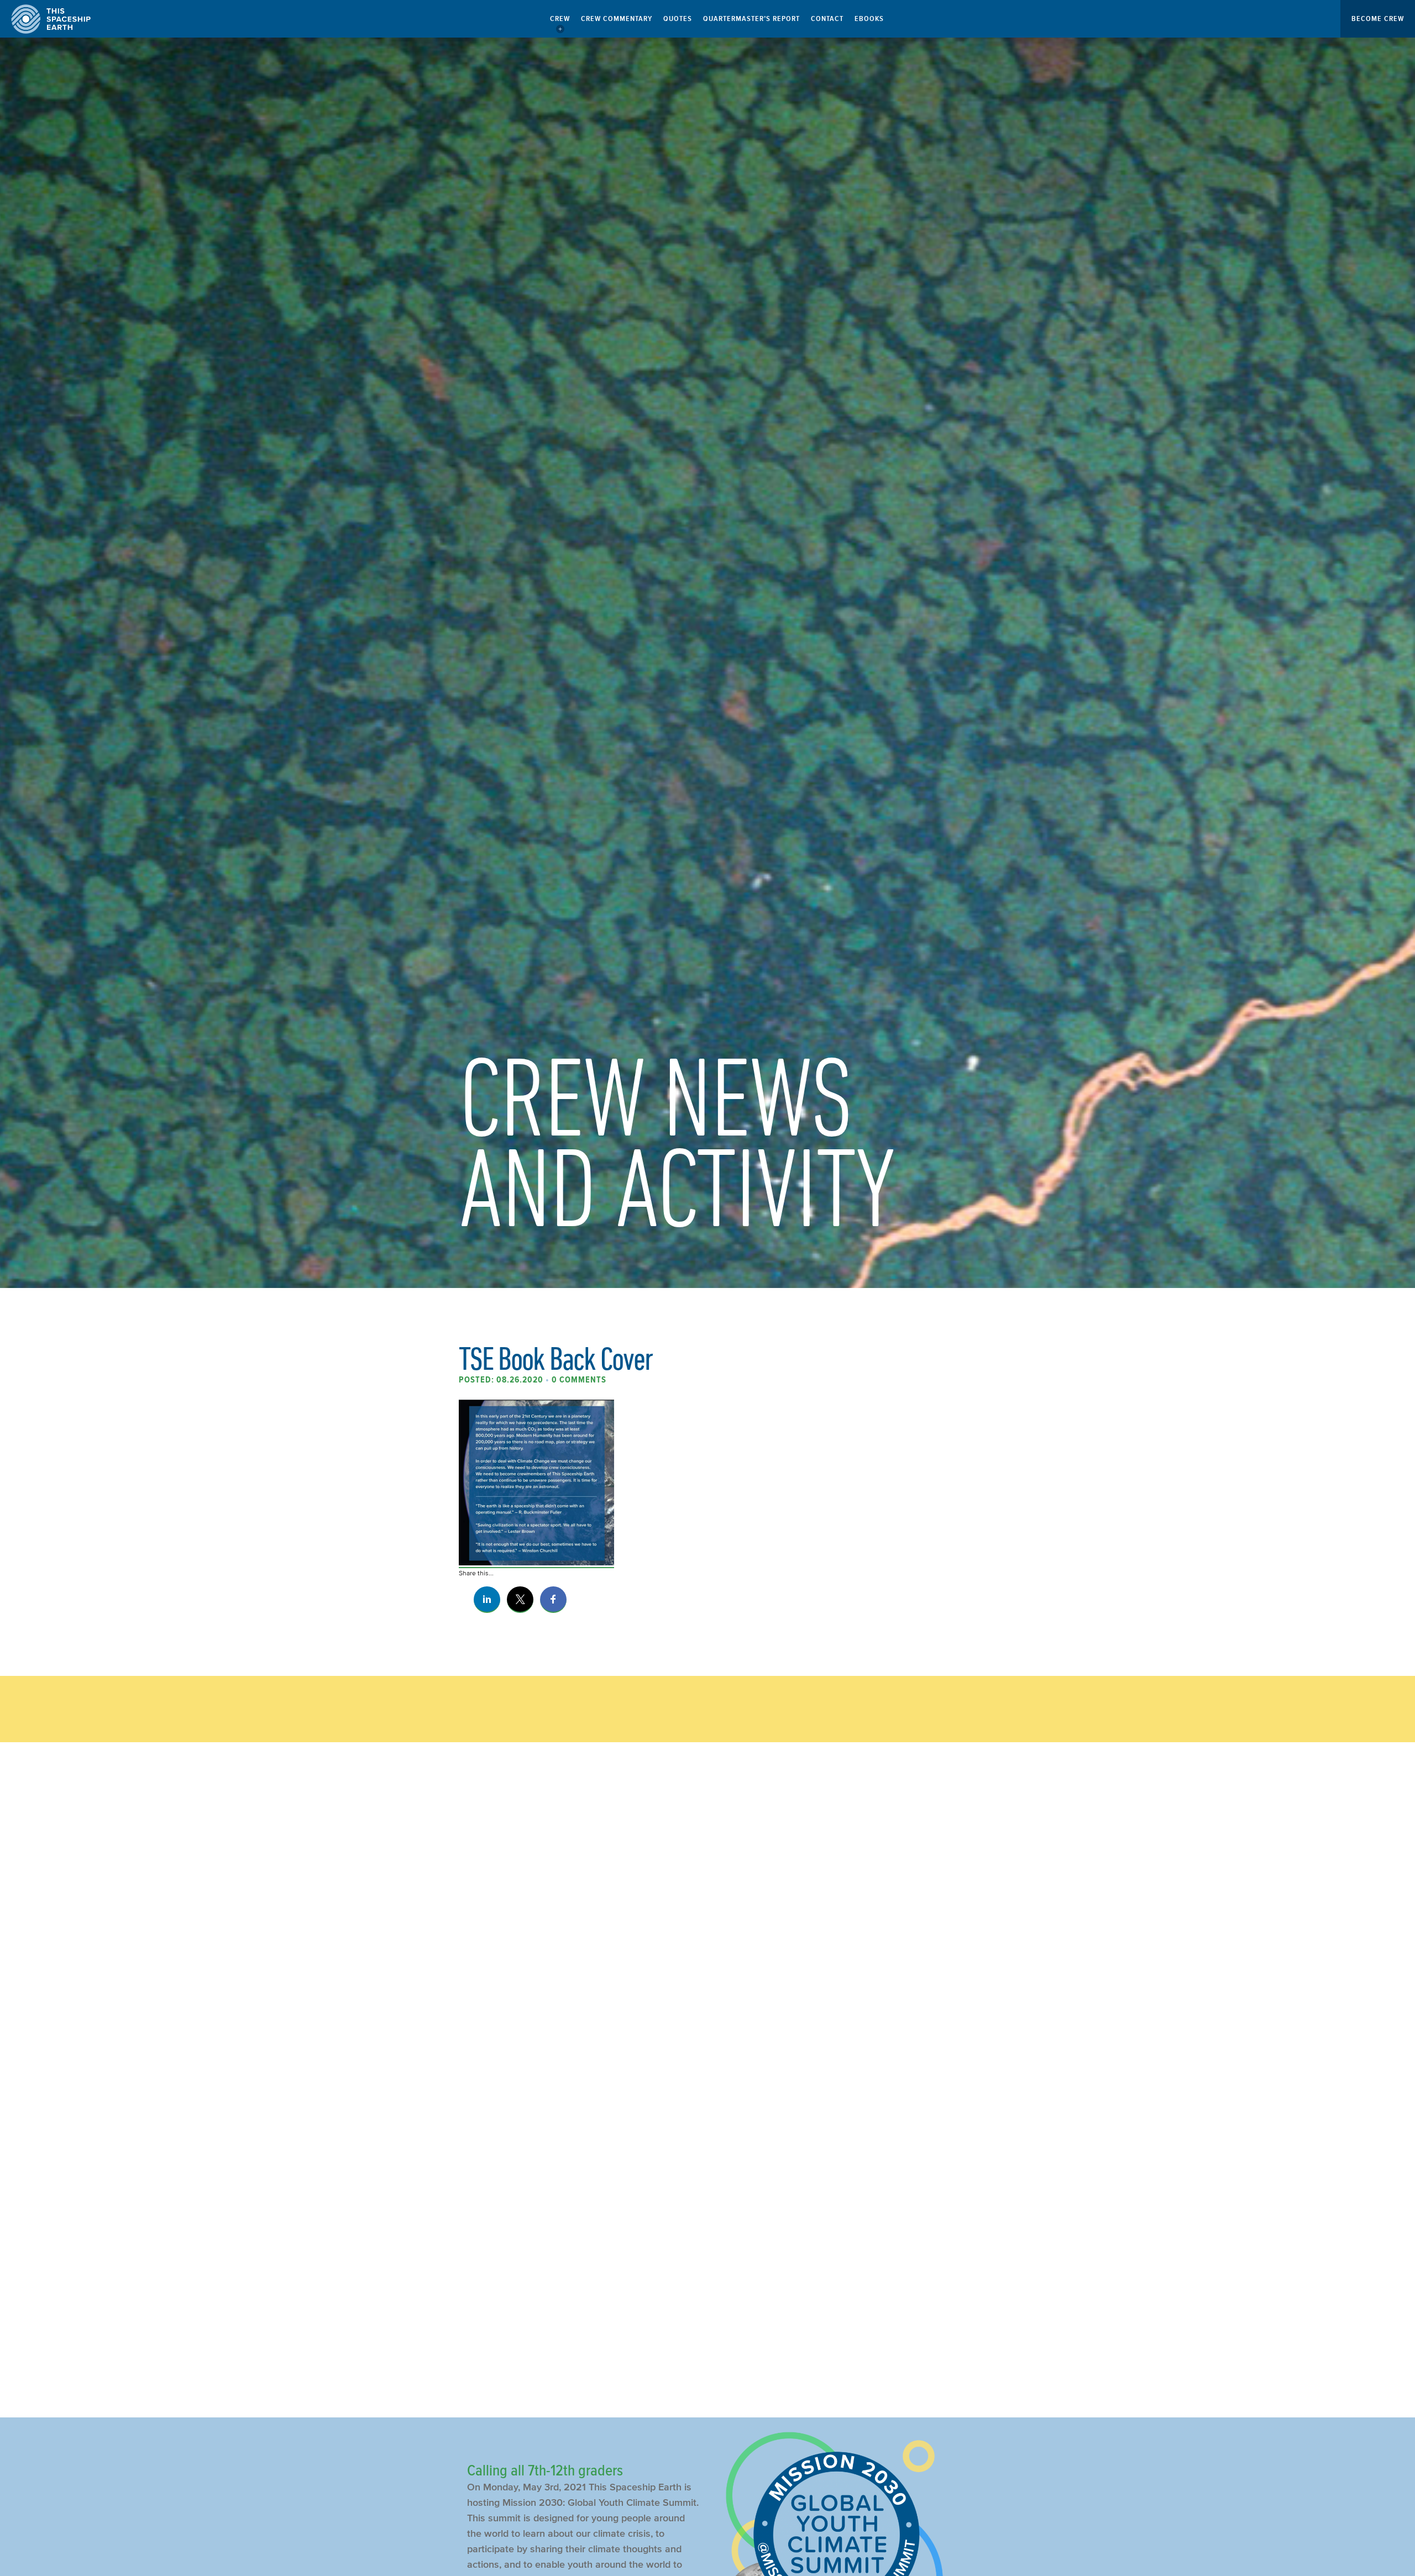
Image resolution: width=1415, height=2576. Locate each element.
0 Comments (579, 1380)
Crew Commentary (617, 19)
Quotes (678, 19)
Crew (560, 19)
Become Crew (1378, 19)
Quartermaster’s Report (751, 19)
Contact (827, 19)
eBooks (869, 19)
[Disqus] (707, 1936)
